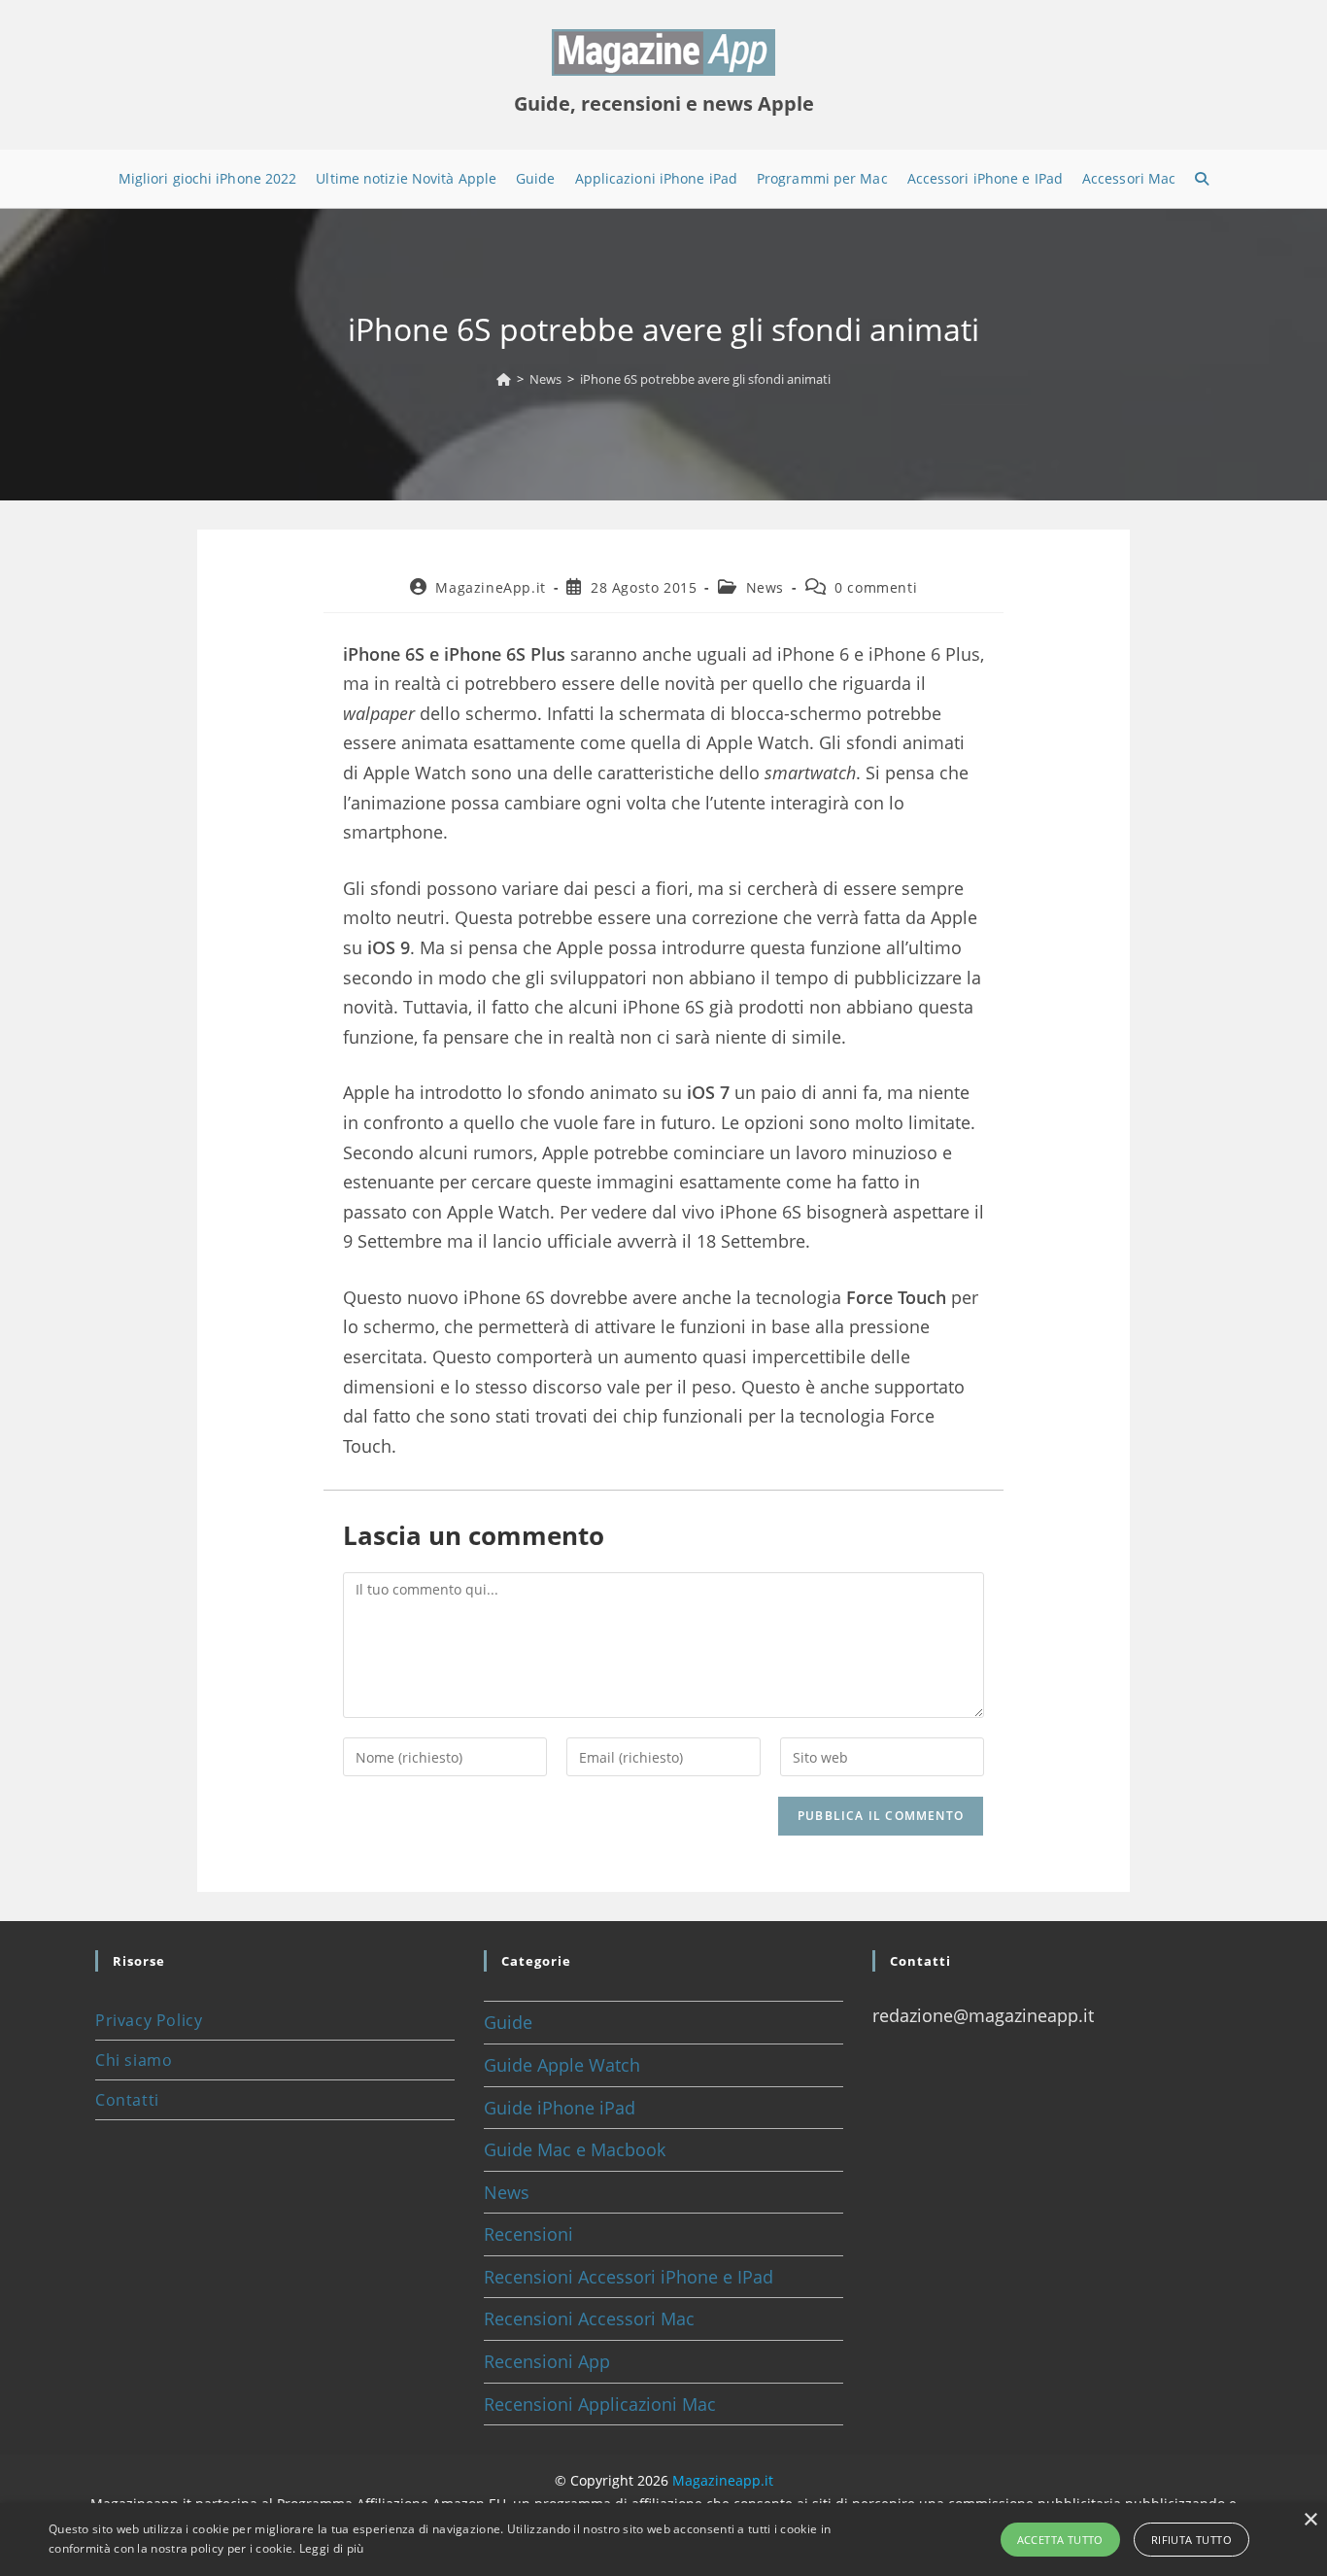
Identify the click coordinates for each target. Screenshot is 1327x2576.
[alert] (663, 2540)
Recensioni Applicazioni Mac (600, 2404)
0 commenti (876, 587)
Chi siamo (134, 2060)
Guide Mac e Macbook (575, 2149)
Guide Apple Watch (562, 2065)
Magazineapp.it (723, 2480)
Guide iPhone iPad (560, 2108)
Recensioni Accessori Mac (589, 2318)
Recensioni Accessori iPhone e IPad (629, 2277)
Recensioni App (547, 2361)
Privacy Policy (149, 2020)
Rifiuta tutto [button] (1191, 2540)
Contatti (127, 2100)
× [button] (1310, 2520)
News (765, 587)
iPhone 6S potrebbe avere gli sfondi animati (705, 379)
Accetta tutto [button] (1060, 2540)
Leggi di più (332, 2548)
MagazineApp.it (490, 587)
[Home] (504, 379)
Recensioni (528, 2234)
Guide (508, 2022)
